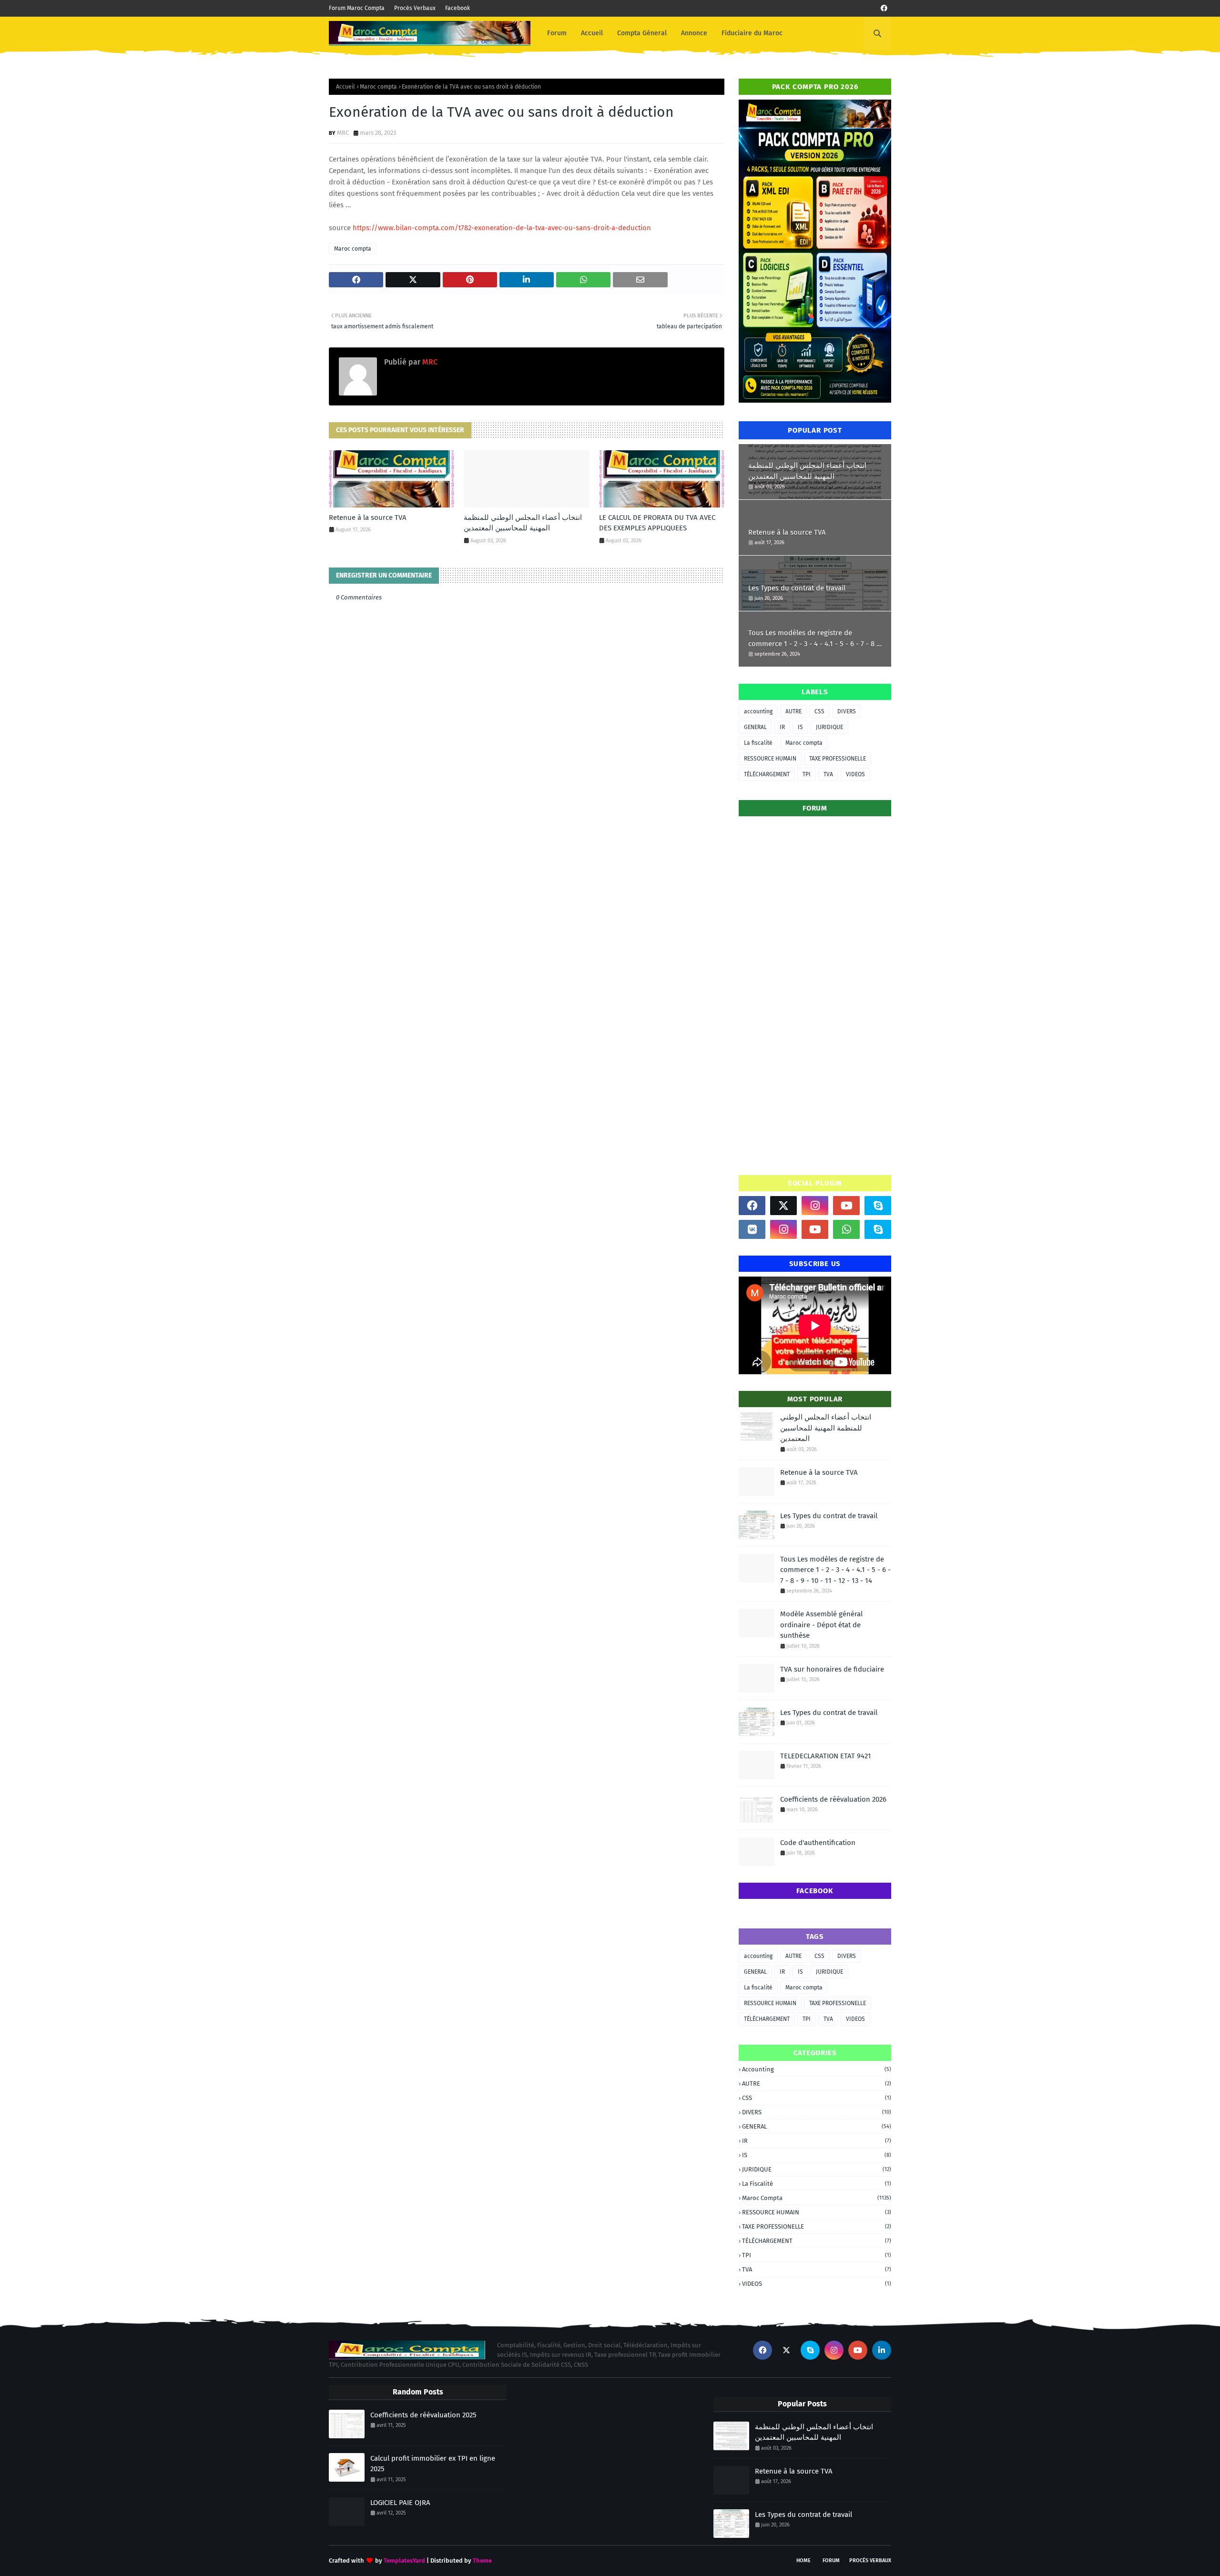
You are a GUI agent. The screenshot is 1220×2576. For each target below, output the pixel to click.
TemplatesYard (404, 2561)
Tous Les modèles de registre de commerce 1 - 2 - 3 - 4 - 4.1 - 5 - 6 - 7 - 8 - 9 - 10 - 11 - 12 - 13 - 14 (814, 639)
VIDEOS (855, 774)
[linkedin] (882, 2350)
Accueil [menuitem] (592, 33)
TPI (807, 774)
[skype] (878, 1206)
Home (803, 2561)
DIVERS (847, 711)
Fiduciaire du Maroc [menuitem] (752, 33)
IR (782, 727)
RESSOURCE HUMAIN (770, 759)
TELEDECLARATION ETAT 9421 (826, 1756)
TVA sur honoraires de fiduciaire (832, 1669)
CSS (819, 711)
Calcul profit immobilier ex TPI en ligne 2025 (433, 2464)
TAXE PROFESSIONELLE (838, 759)
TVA (828, 774)
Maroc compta (378, 87)
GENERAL (755, 727)
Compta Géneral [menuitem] (642, 33)
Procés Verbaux (415, 8)
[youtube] (846, 1206)
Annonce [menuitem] (694, 33)
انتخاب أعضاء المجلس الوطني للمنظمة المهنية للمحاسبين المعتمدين (523, 523)
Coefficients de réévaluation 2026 (833, 1799)
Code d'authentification (818, 1843)
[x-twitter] (783, 1206)
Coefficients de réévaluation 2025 (423, 2415)
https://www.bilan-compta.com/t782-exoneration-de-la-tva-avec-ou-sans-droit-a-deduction (502, 228)
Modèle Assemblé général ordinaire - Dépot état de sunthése (821, 1625)
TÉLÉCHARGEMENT (767, 774)
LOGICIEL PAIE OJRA (400, 2503)
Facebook (457, 8)
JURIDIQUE (829, 727)
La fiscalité (758, 743)
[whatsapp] (846, 1229)
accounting (758, 711)
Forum (831, 2561)
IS (800, 727)
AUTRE (793, 711)
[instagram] (815, 1206)
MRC (343, 133)
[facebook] (884, 8)
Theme (482, 2561)
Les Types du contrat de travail (797, 588)
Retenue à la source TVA (368, 517)
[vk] (752, 1229)
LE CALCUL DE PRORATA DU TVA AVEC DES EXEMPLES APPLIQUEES (657, 523)
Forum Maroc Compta (357, 8)
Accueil (346, 87)
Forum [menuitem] (557, 33)
